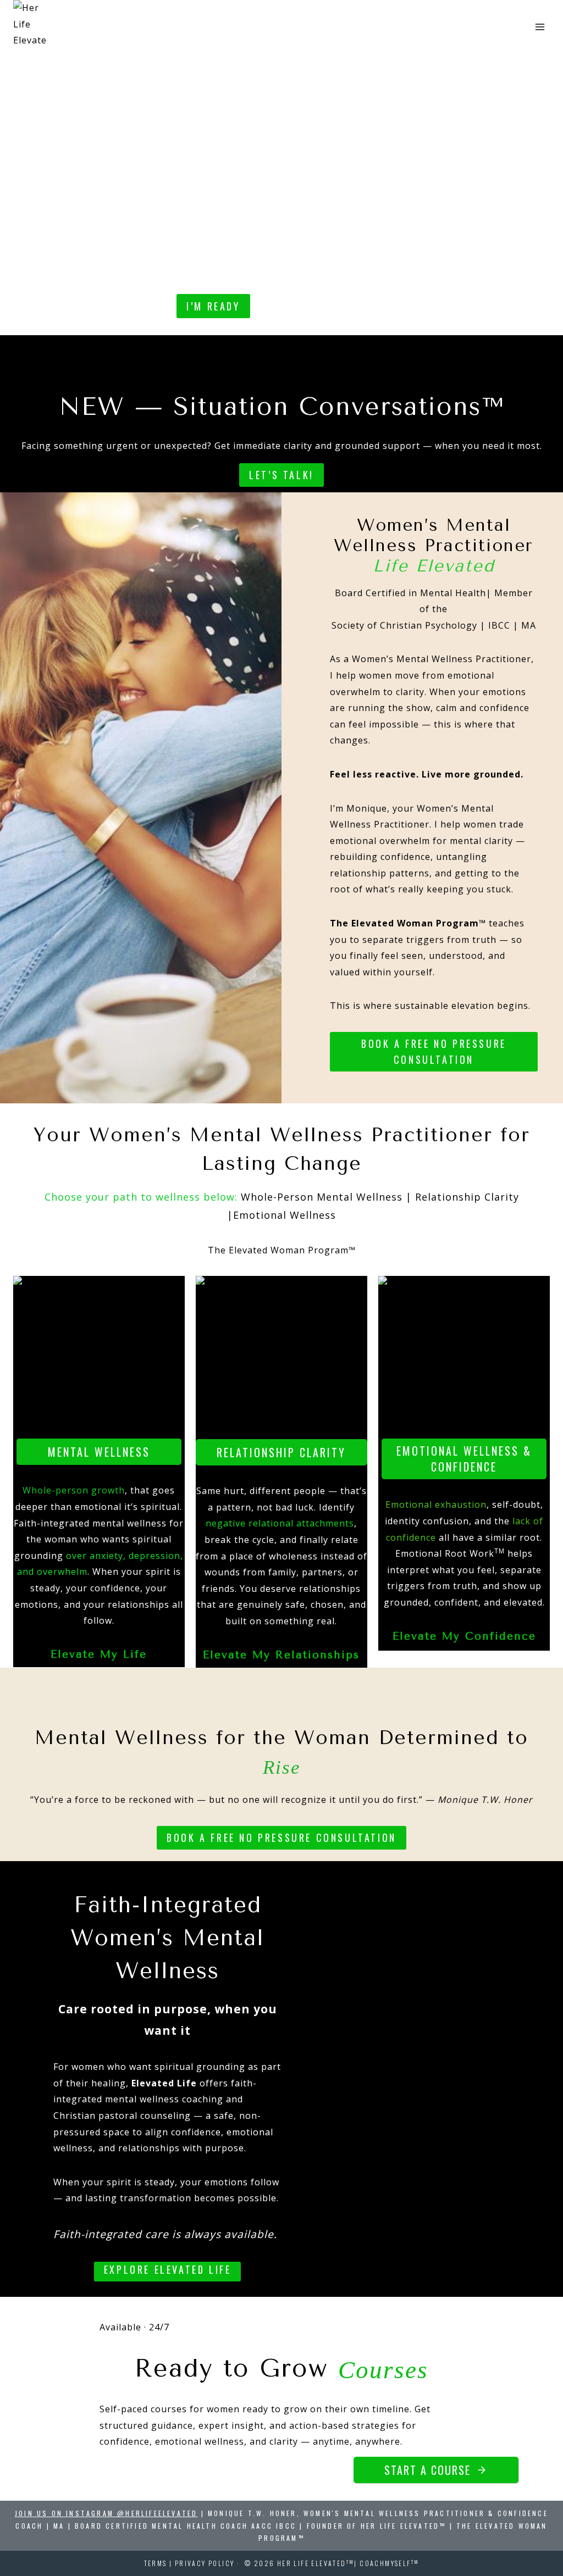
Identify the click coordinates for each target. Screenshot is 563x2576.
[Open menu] (540, 27)
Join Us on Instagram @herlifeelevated (106, 2513)
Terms (156, 2563)
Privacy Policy (205, 2563)
